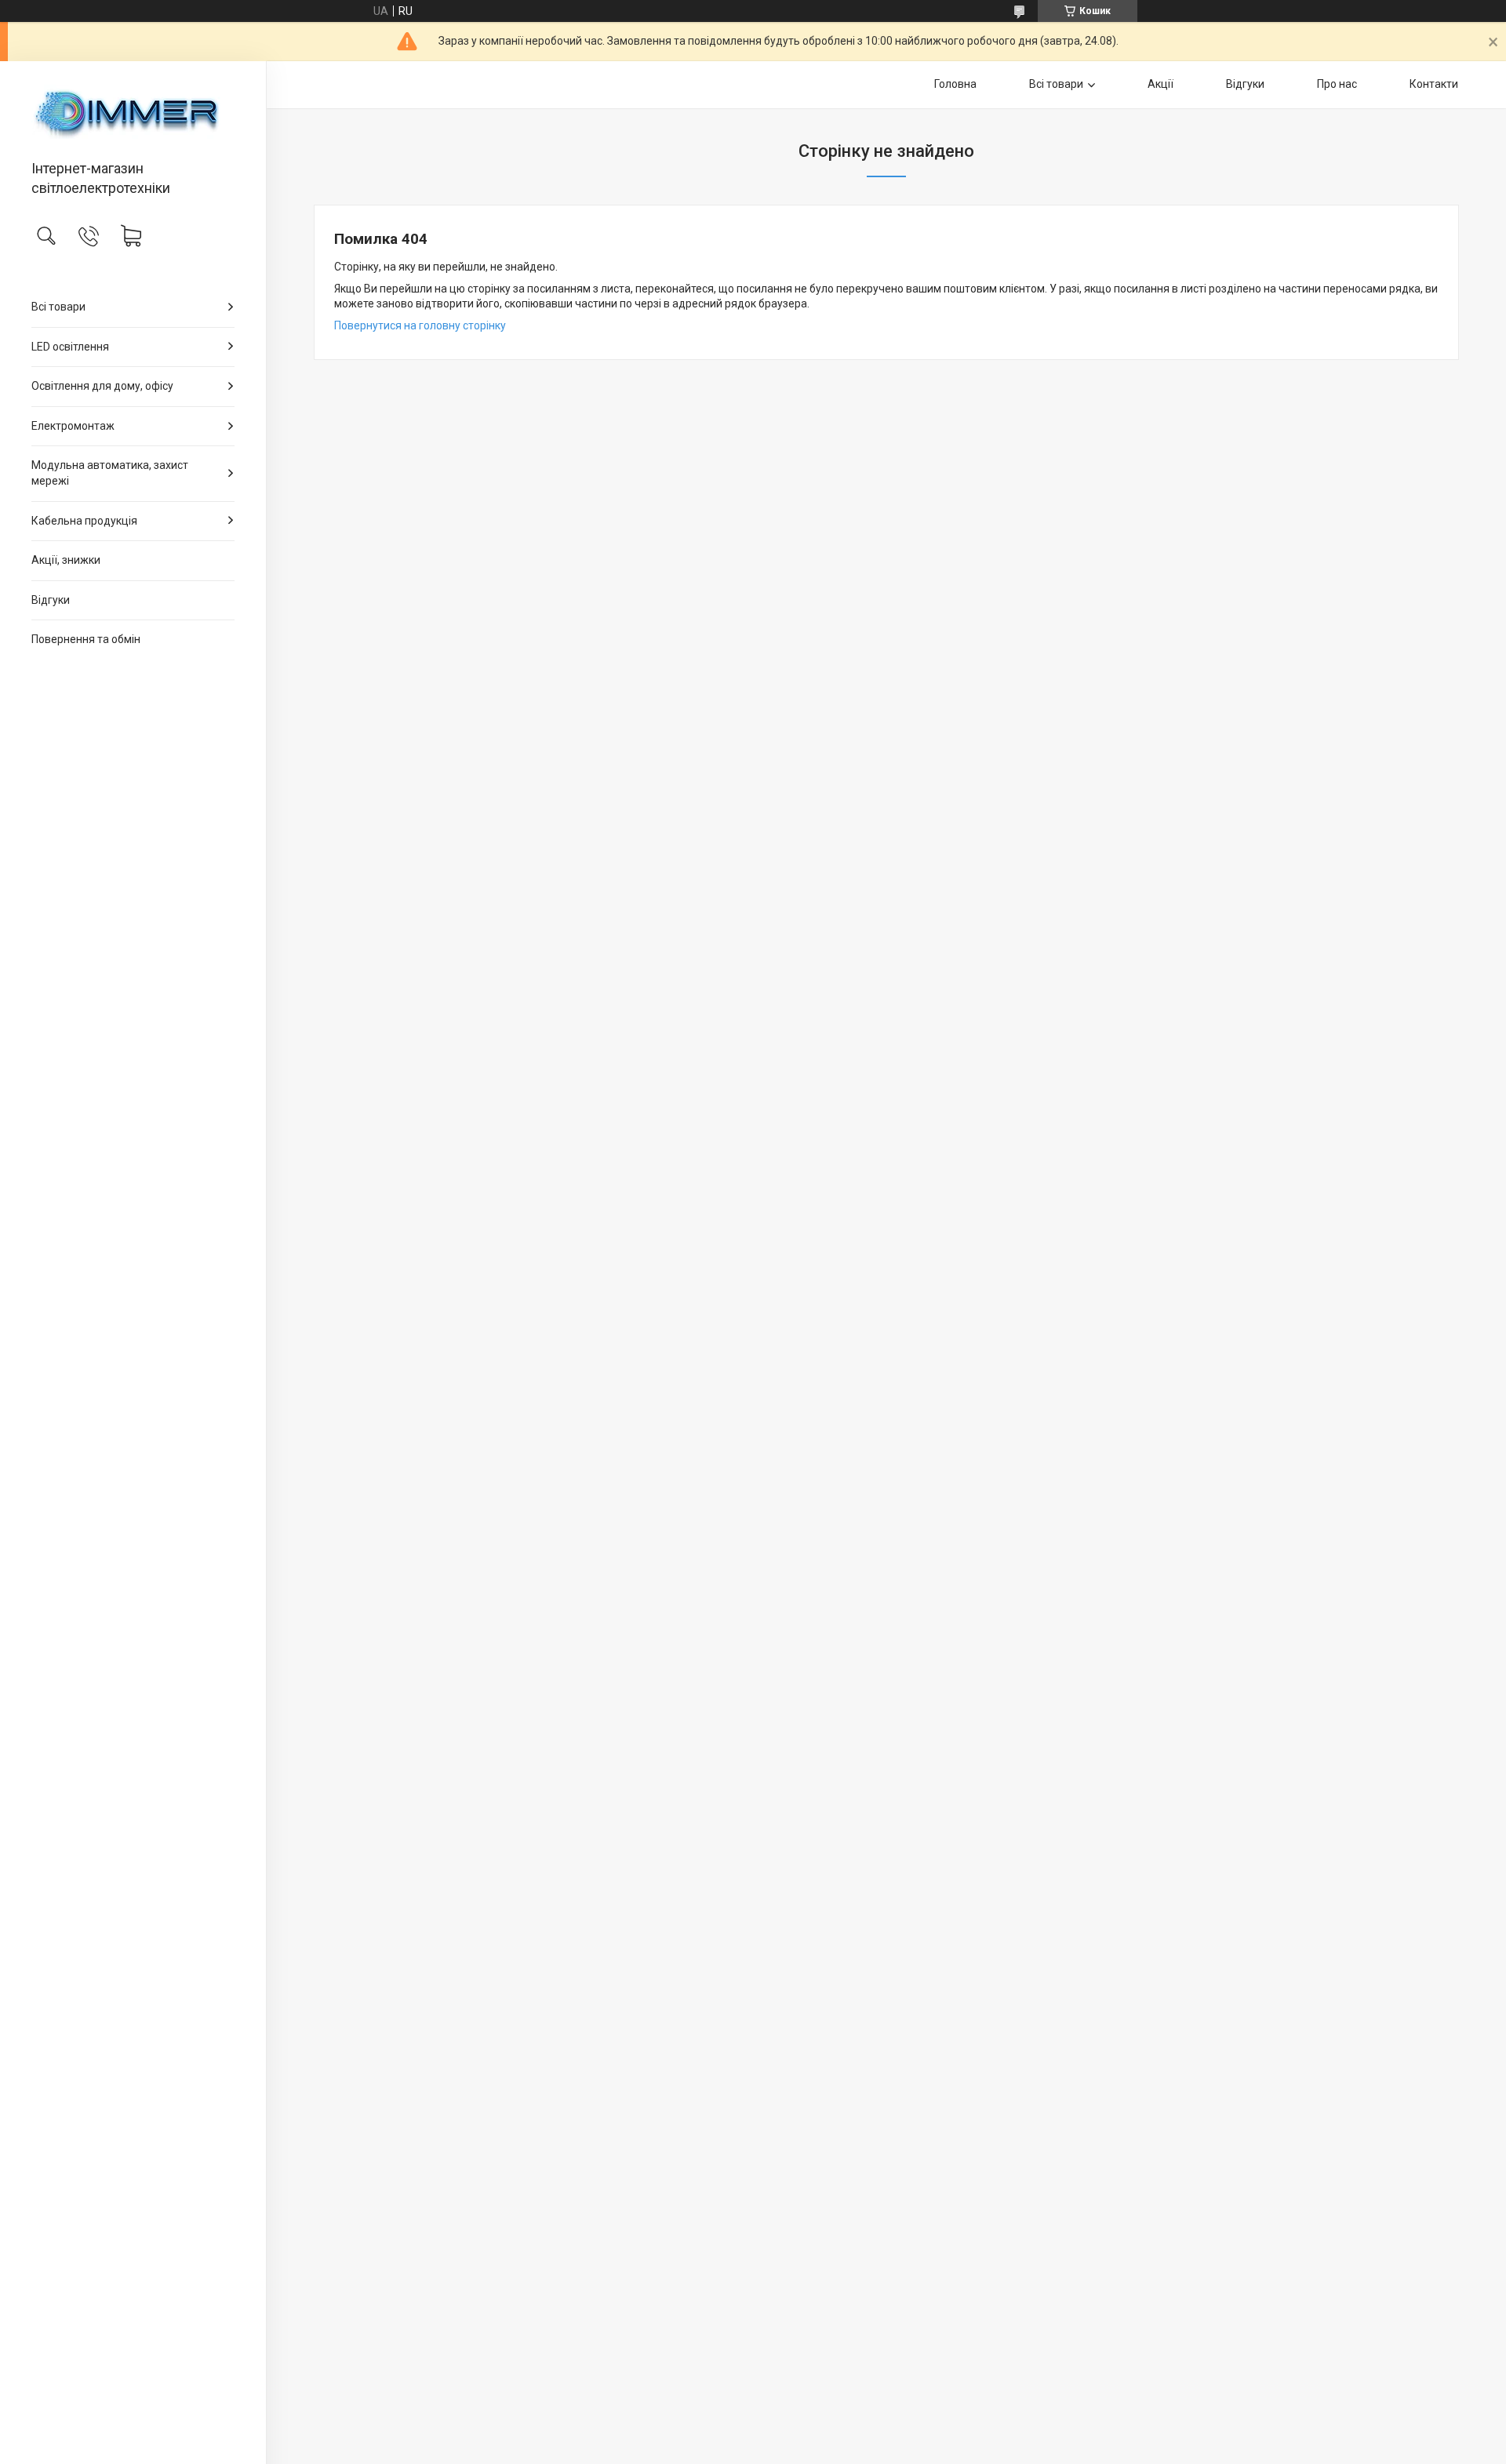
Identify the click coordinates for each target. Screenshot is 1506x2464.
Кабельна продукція (84, 521)
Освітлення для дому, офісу (102, 386)
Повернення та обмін (86, 639)
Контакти (1434, 84)
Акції (1160, 84)
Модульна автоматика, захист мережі (110, 473)
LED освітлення (70, 347)
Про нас (1337, 84)
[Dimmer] (133, 112)
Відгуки (51, 600)
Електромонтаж (73, 426)
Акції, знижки (66, 560)
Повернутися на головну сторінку (420, 325)
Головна (955, 84)
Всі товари (58, 307)
